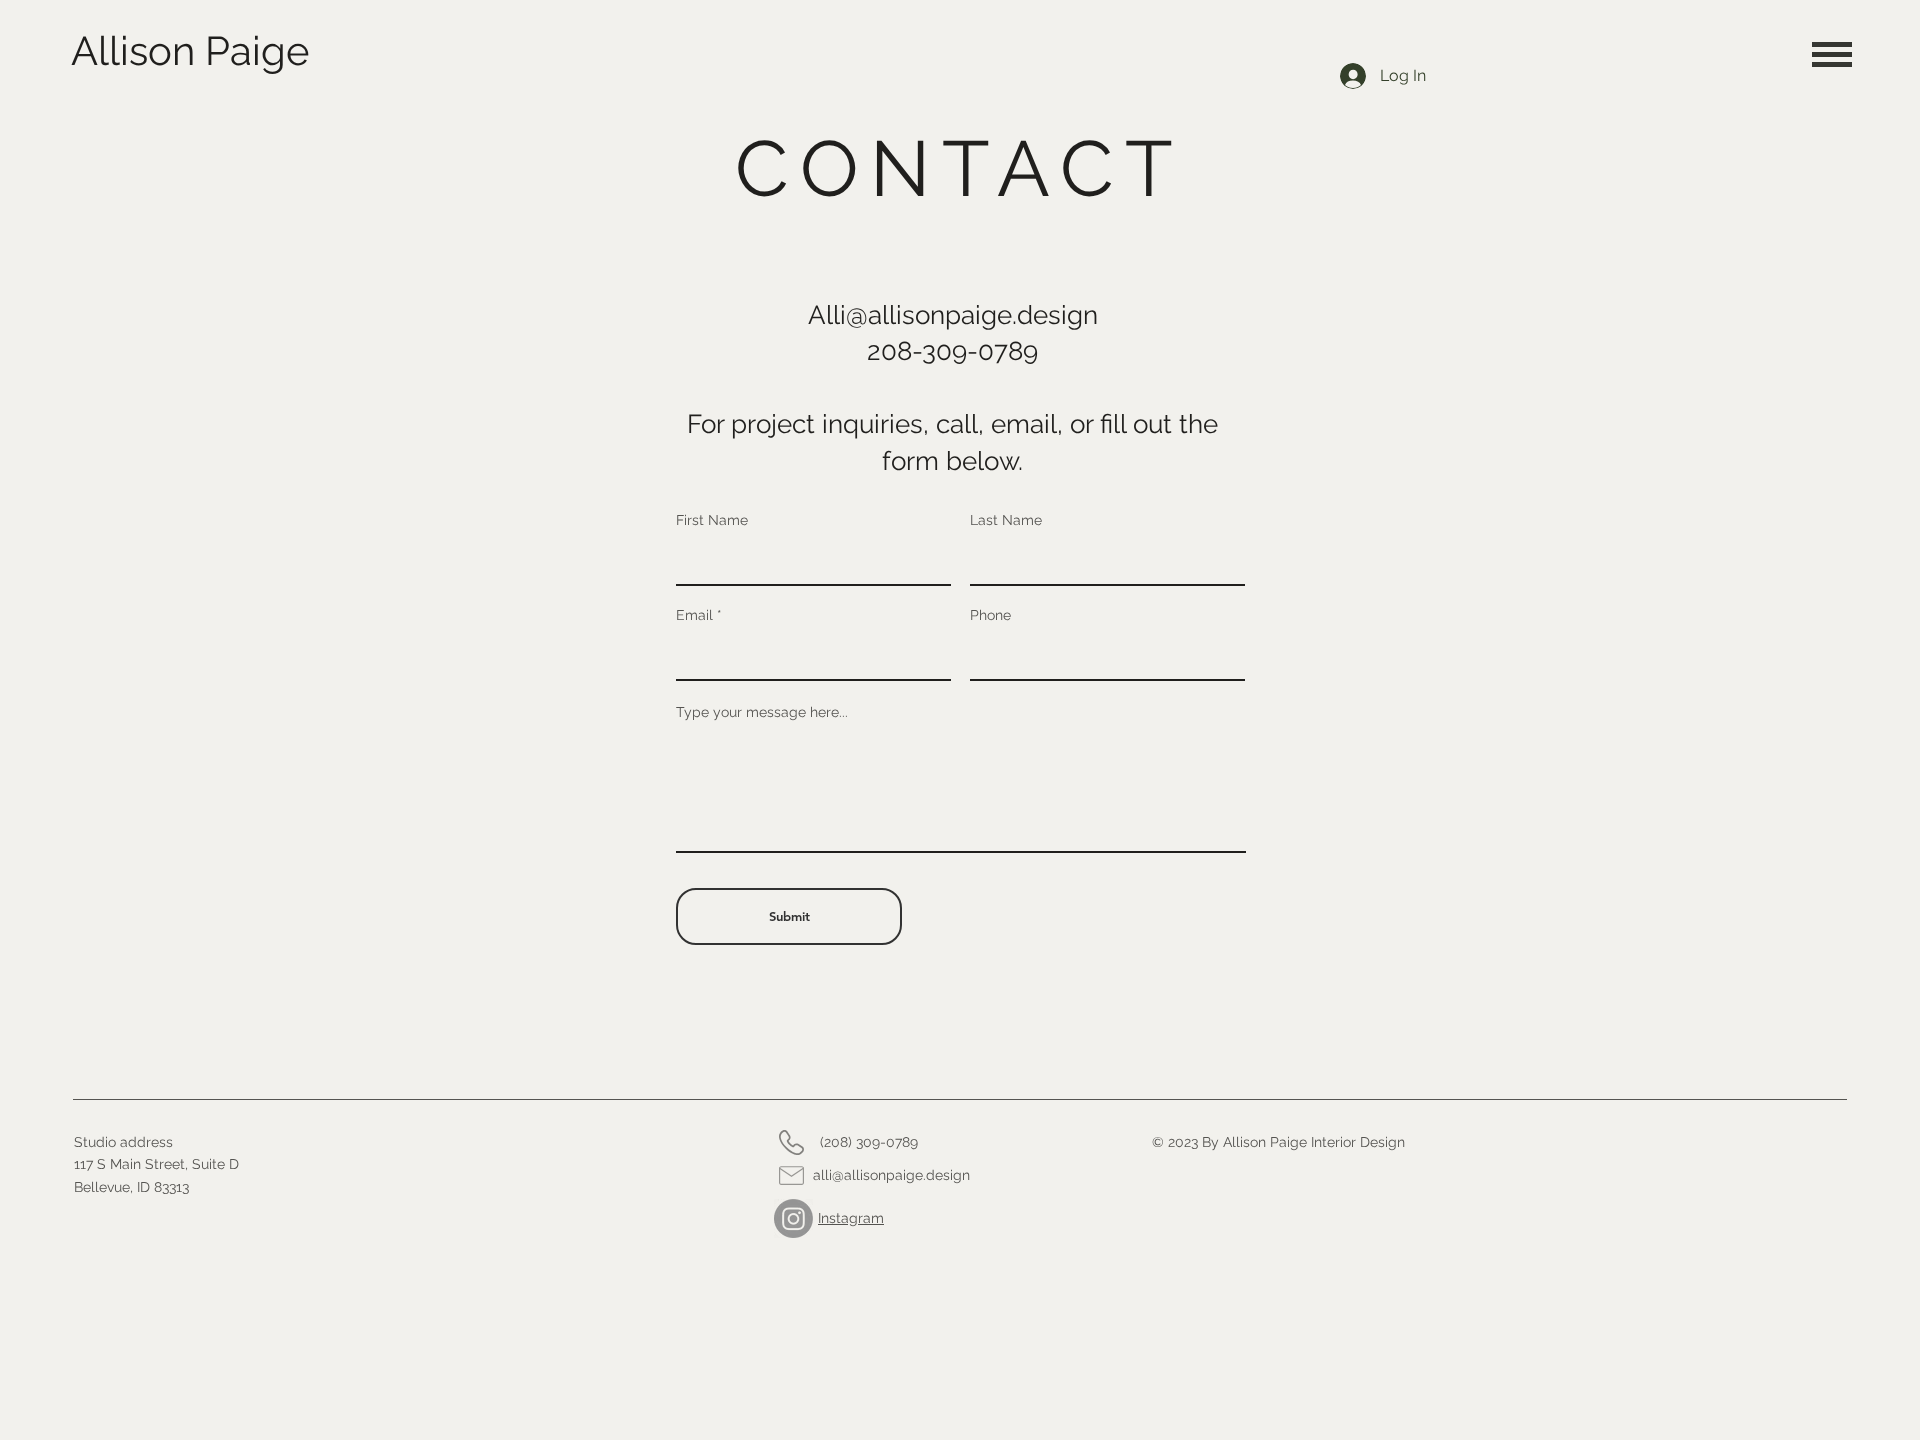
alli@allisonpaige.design (891, 1175)
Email (694, 615)
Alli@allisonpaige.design (953, 315)
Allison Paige (190, 50)
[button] (1832, 54)
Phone (990, 615)
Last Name (1006, 520)
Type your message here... (762, 712)
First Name (712, 520)
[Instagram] (793, 1218)
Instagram (851, 1218)
